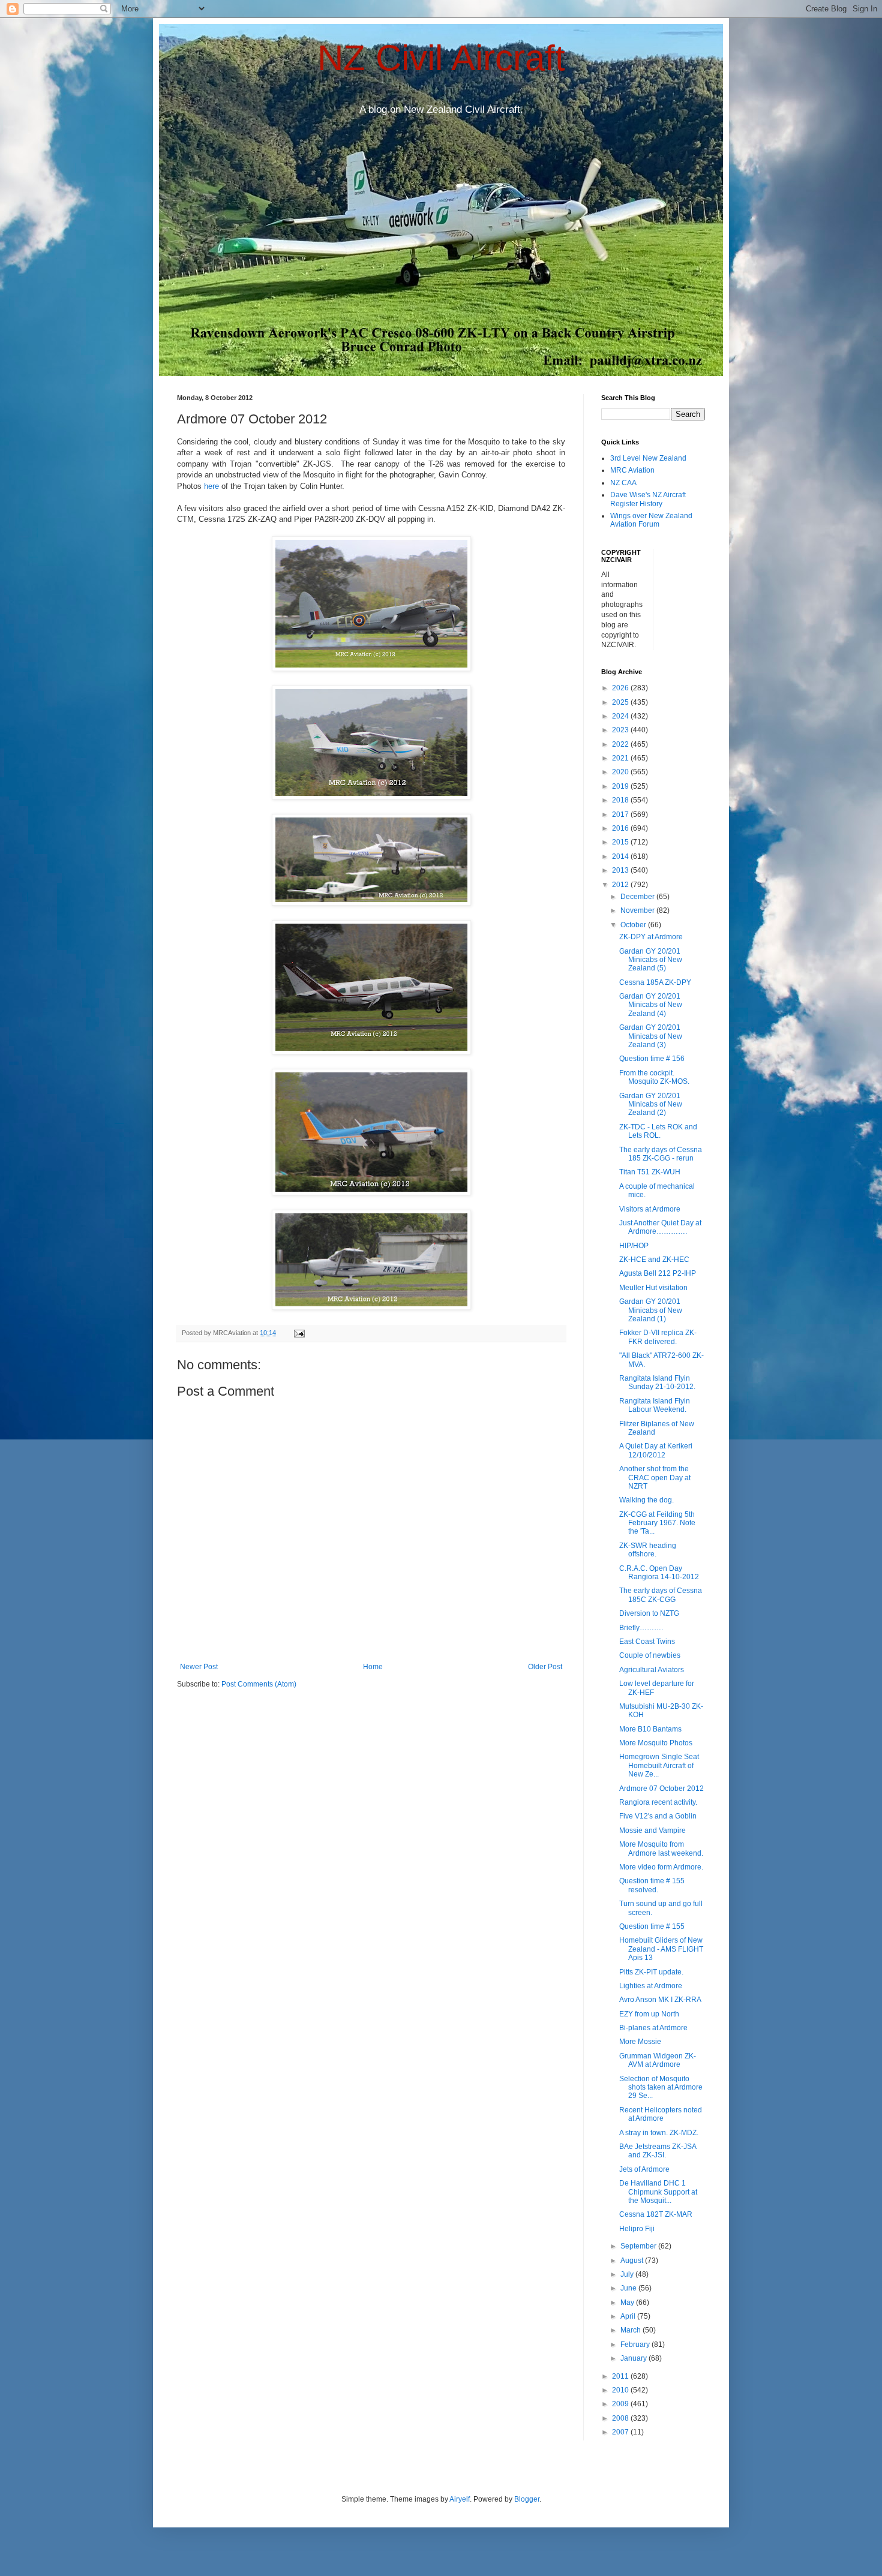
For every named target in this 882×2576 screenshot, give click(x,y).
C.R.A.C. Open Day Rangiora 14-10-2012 (659, 1573)
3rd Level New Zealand (648, 458)
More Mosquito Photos (656, 1743)
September (639, 2246)
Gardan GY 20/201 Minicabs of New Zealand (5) (651, 960)
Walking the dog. (646, 1500)
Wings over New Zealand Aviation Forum (651, 520)
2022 (621, 744)
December (638, 897)
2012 (621, 885)
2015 (621, 842)
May (628, 2303)
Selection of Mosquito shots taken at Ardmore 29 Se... (661, 2087)
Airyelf (460, 2499)
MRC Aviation (632, 470)
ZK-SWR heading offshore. (648, 1550)
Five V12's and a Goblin (658, 1816)
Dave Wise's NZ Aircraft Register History (648, 499)
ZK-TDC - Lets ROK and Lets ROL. (658, 1131)
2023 (621, 730)
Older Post (545, 1667)
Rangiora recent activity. (658, 1802)
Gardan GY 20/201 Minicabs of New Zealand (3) (651, 1036)
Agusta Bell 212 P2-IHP (658, 1273)
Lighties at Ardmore (651, 1986)
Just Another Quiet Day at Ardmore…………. (660, 1227)
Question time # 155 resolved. (652, 1885)
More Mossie (640, 2042)
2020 (621, 772)
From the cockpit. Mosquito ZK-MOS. (654, 1077)
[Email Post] (299, 1333)
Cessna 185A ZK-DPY (655, 982)
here (211, 486)
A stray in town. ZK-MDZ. (659, 2133)
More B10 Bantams (650, 1729)
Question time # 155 (652, 1926)
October (634, 925)
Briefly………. (641, 1628)
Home (373, 1667)
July (628, 2274)
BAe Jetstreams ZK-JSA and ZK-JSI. (658, 2151)
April (629, 2316)
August (633, 2261)
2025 (621, 702)
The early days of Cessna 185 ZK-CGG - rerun (661, 1154)
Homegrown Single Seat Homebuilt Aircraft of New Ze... (659, 1765)
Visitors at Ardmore (650, 1209)
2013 (621, 870)
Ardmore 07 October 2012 (661, 1789)
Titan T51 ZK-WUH (650, 1172)
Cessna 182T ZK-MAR (656, 2214)
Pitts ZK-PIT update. (651, 1972)
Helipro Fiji (637, 2229)
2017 (621, 814)
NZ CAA (623, 483)
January (634, 2358)
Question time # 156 (652, 1059)
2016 (621, 828)
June (629, 2288)
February (636, 2344)
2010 (621, 2390)
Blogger (527, 2499)
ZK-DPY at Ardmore (651, 937)
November (638, 910)
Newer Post (199, 1667)
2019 (621, 786)
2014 (621, 856)
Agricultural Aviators (652, 1670)
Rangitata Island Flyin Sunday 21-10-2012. (657, 1382)
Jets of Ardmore (644, 2169)
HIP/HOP (634, 1246)
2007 (621, 2432)
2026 (621, 688)
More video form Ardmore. (661, 1867)
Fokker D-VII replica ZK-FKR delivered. (658, 1337)
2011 (621, 2376)
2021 (621, 758)
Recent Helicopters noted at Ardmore (661, 2114)
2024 (621, 716)
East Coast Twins (647, 1642)
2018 (621, 800)
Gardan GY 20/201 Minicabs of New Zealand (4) (651, 1005)
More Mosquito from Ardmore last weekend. (661, 1848)
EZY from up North (649, 2014)
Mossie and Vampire (652, 1830)
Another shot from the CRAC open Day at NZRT (655, 1478)
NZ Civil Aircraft (441, 58)
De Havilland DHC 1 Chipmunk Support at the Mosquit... (658, 2192)
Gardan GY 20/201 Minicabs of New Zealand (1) (651, 1310)
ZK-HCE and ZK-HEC (654, 1260)
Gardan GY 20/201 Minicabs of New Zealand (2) (651, 1104)
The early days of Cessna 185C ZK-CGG (661, 1595)
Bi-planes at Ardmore (653, 2028)
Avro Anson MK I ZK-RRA (660, 2000)
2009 (621, 2404)
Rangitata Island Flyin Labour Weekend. (655, 1405)
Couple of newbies (650, 1655)
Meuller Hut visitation (653, 1288)
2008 (621, 2418)
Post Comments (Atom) (259, 1684)
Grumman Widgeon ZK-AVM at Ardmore (658, 2060)
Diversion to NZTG (649, 1613)
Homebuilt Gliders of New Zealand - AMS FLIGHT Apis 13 (661, 1949)
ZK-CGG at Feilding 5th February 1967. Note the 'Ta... (657, 1523)
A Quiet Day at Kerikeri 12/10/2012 (656, 1450)
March (631, 2330)
